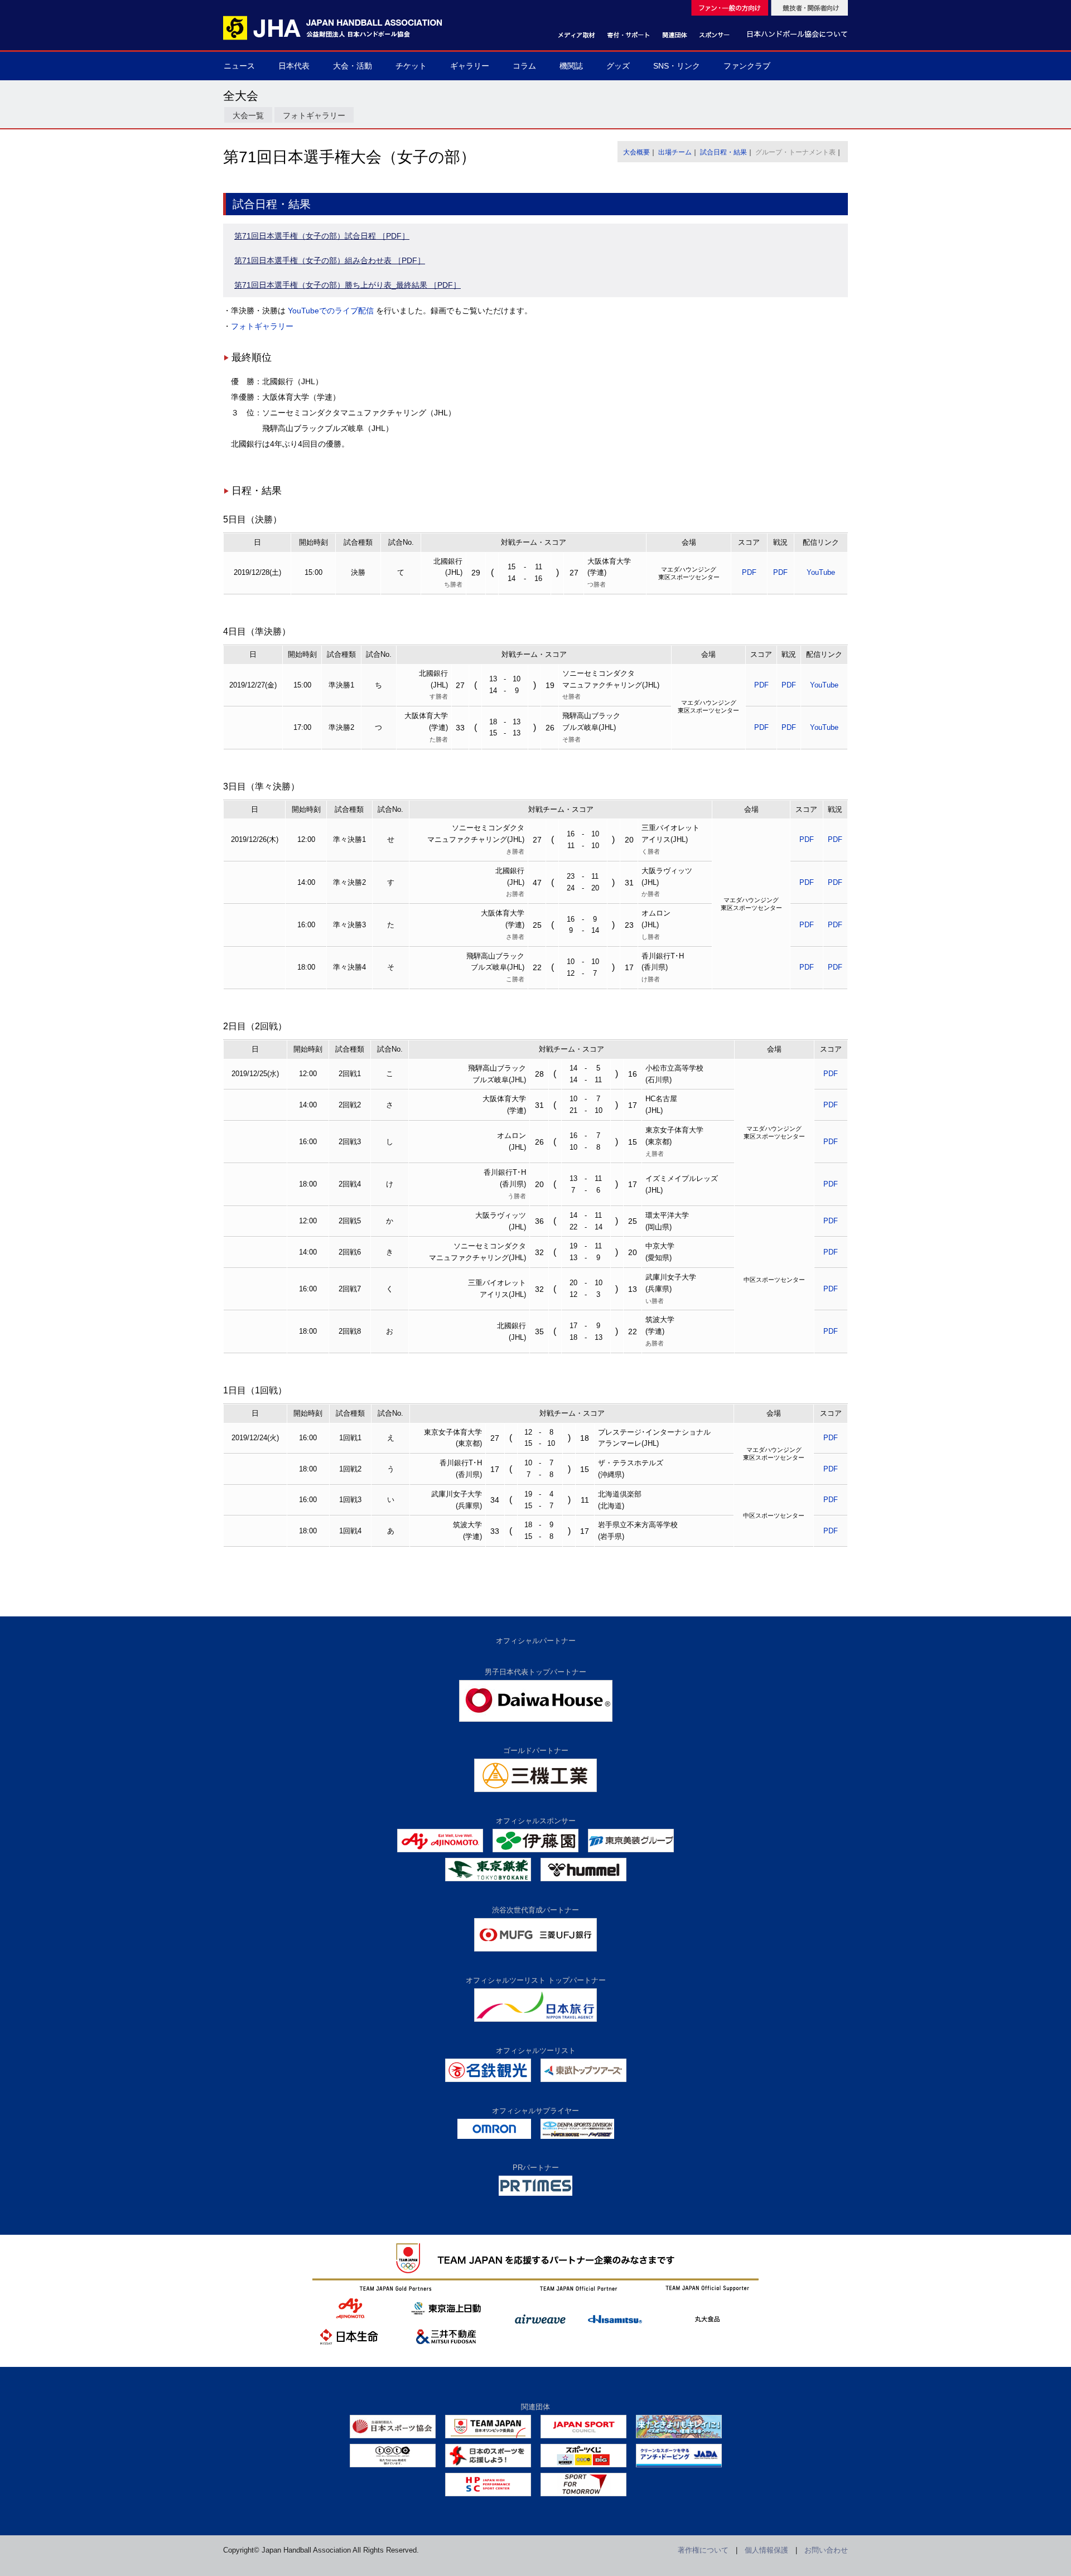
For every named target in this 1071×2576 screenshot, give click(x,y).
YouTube (821, 572)
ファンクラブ (747, 66)
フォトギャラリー (314, 115)
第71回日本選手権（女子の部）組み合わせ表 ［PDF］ (330, 260)
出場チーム (675, 152)
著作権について (703, 2550)
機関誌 (571, 66)
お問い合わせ (826, 2550)
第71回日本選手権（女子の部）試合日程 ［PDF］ (322, 236)
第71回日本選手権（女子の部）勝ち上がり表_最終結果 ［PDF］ (348, 285)
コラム (524, 66)
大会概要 (636, 152)
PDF (749, 572)
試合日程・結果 (723, 152)
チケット (411, 66)
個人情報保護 (766, 2550)
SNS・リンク (677, 66)
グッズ (618, 66)
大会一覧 (248, 115)
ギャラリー (470, 66)
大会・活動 (353, 66)
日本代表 (294, 66)
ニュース (239, 66)
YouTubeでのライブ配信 (331, 311)
